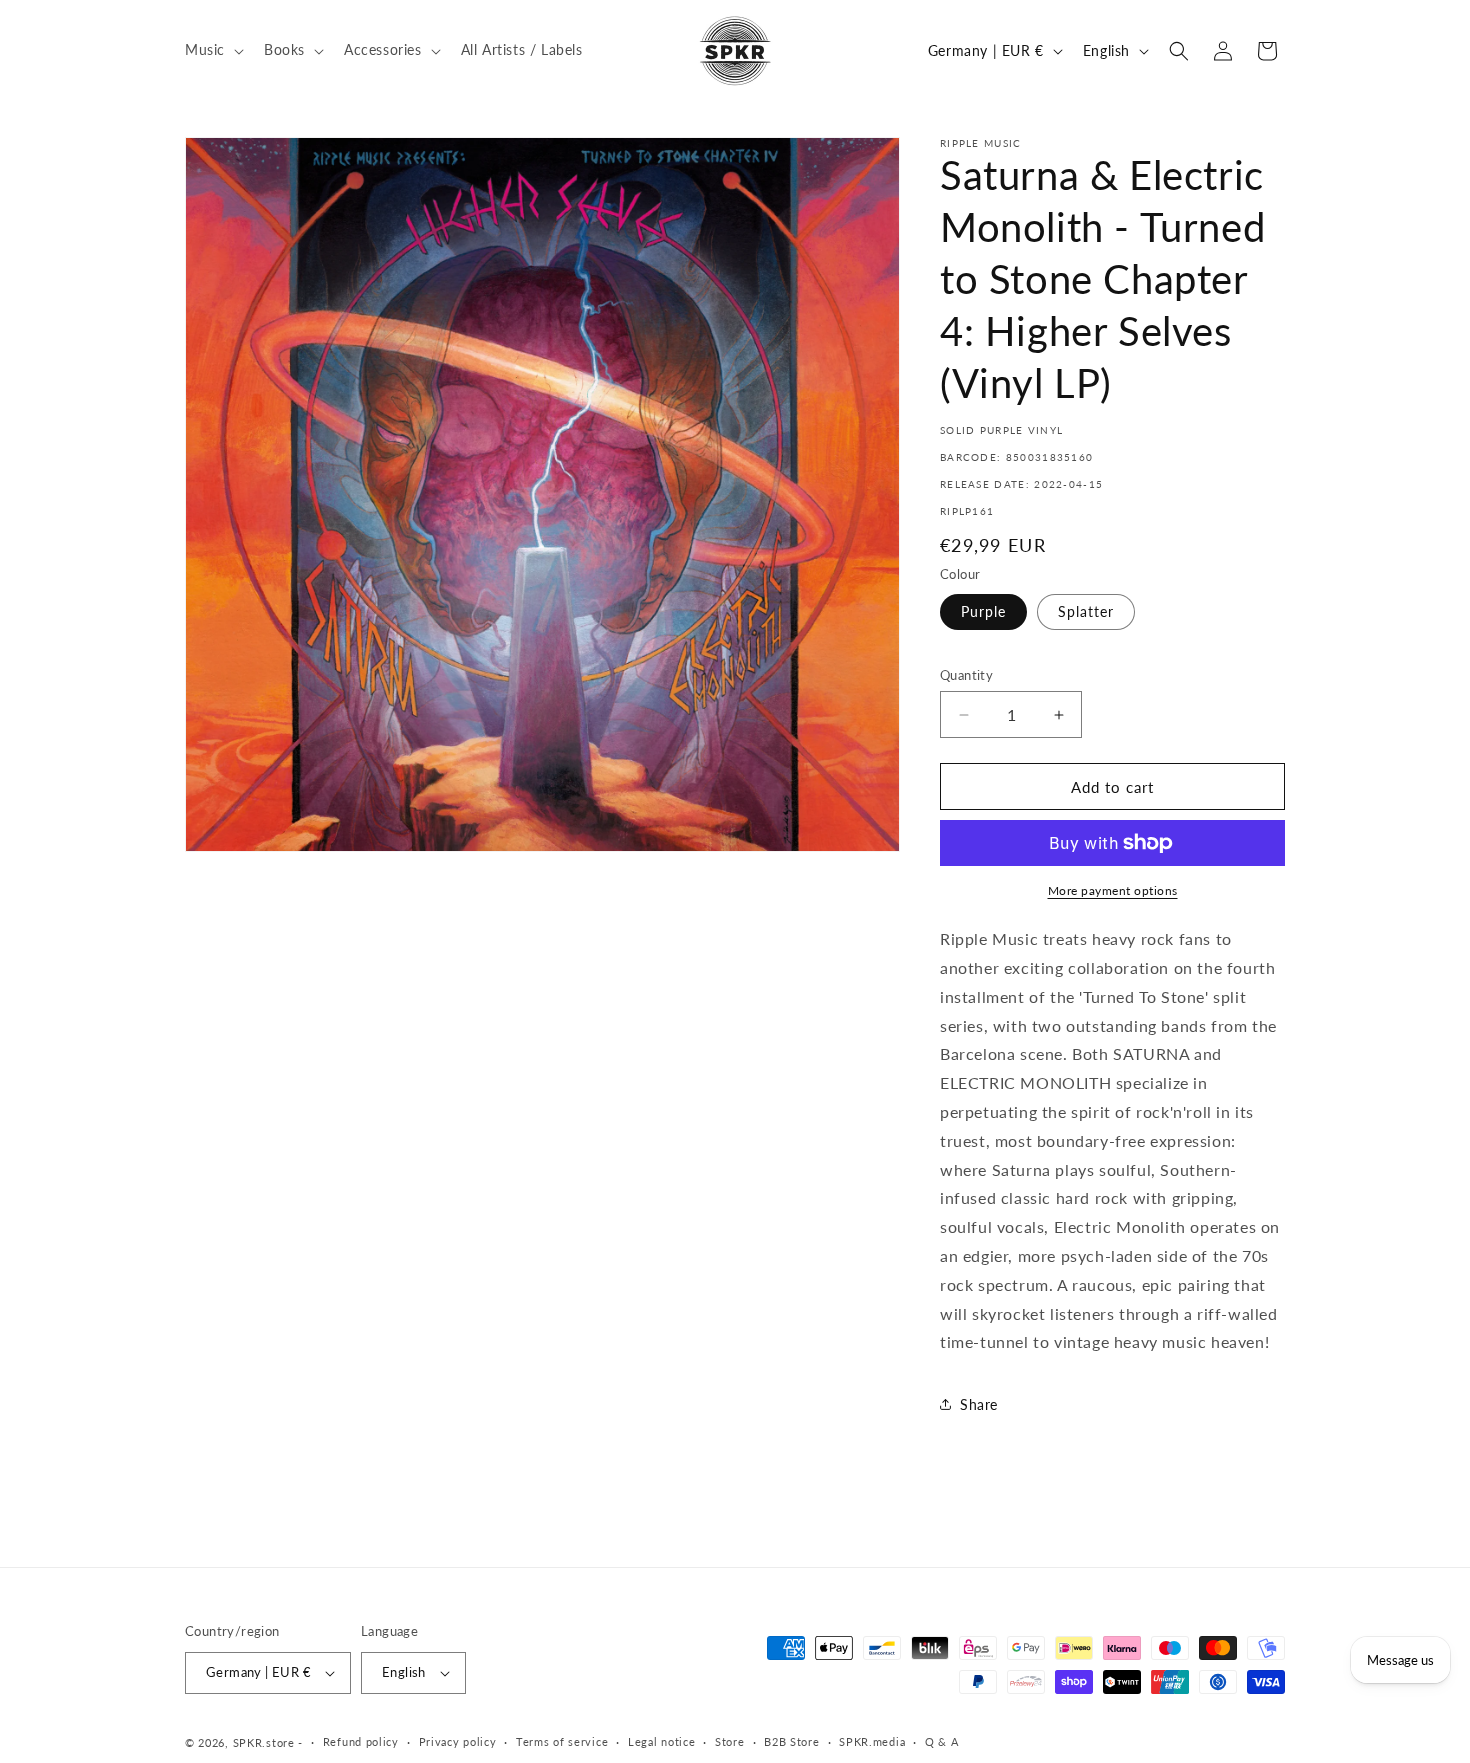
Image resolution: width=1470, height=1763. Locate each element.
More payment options (1113, 890)
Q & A (942, 1741)
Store (730, 1741)
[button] (212, 50)
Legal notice (661, 1741)
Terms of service (562, 1741)
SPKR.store (264, 1742)
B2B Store (791, 1741)
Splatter (1086, 611)
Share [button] (979, 1404)
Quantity (966, 675)
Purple (983, 611)
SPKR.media (872, 1741)
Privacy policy (458, 1741)
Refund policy (361, 1741)
